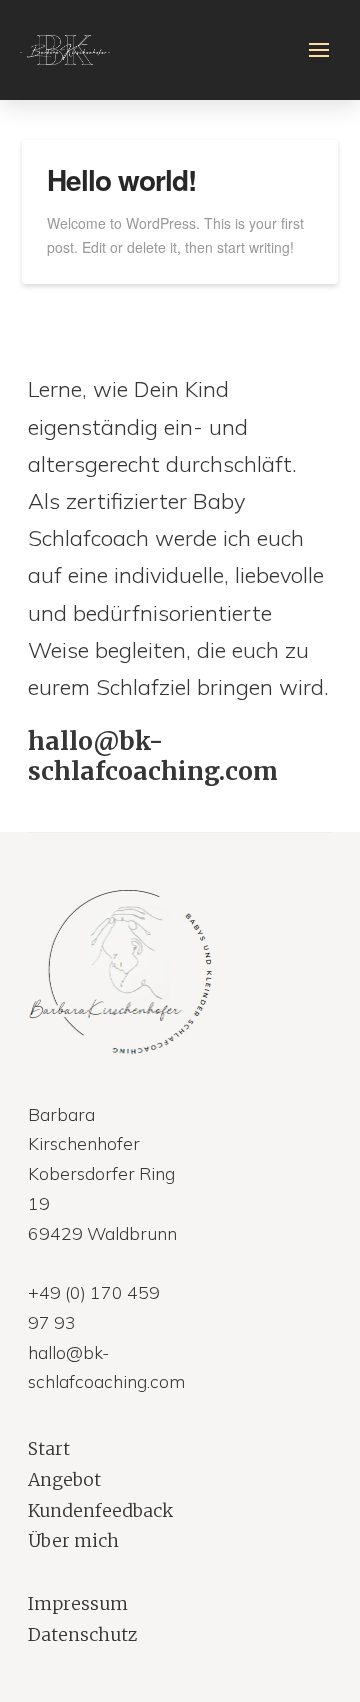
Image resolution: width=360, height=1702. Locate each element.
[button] (319, 50)
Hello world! (121, 179)
